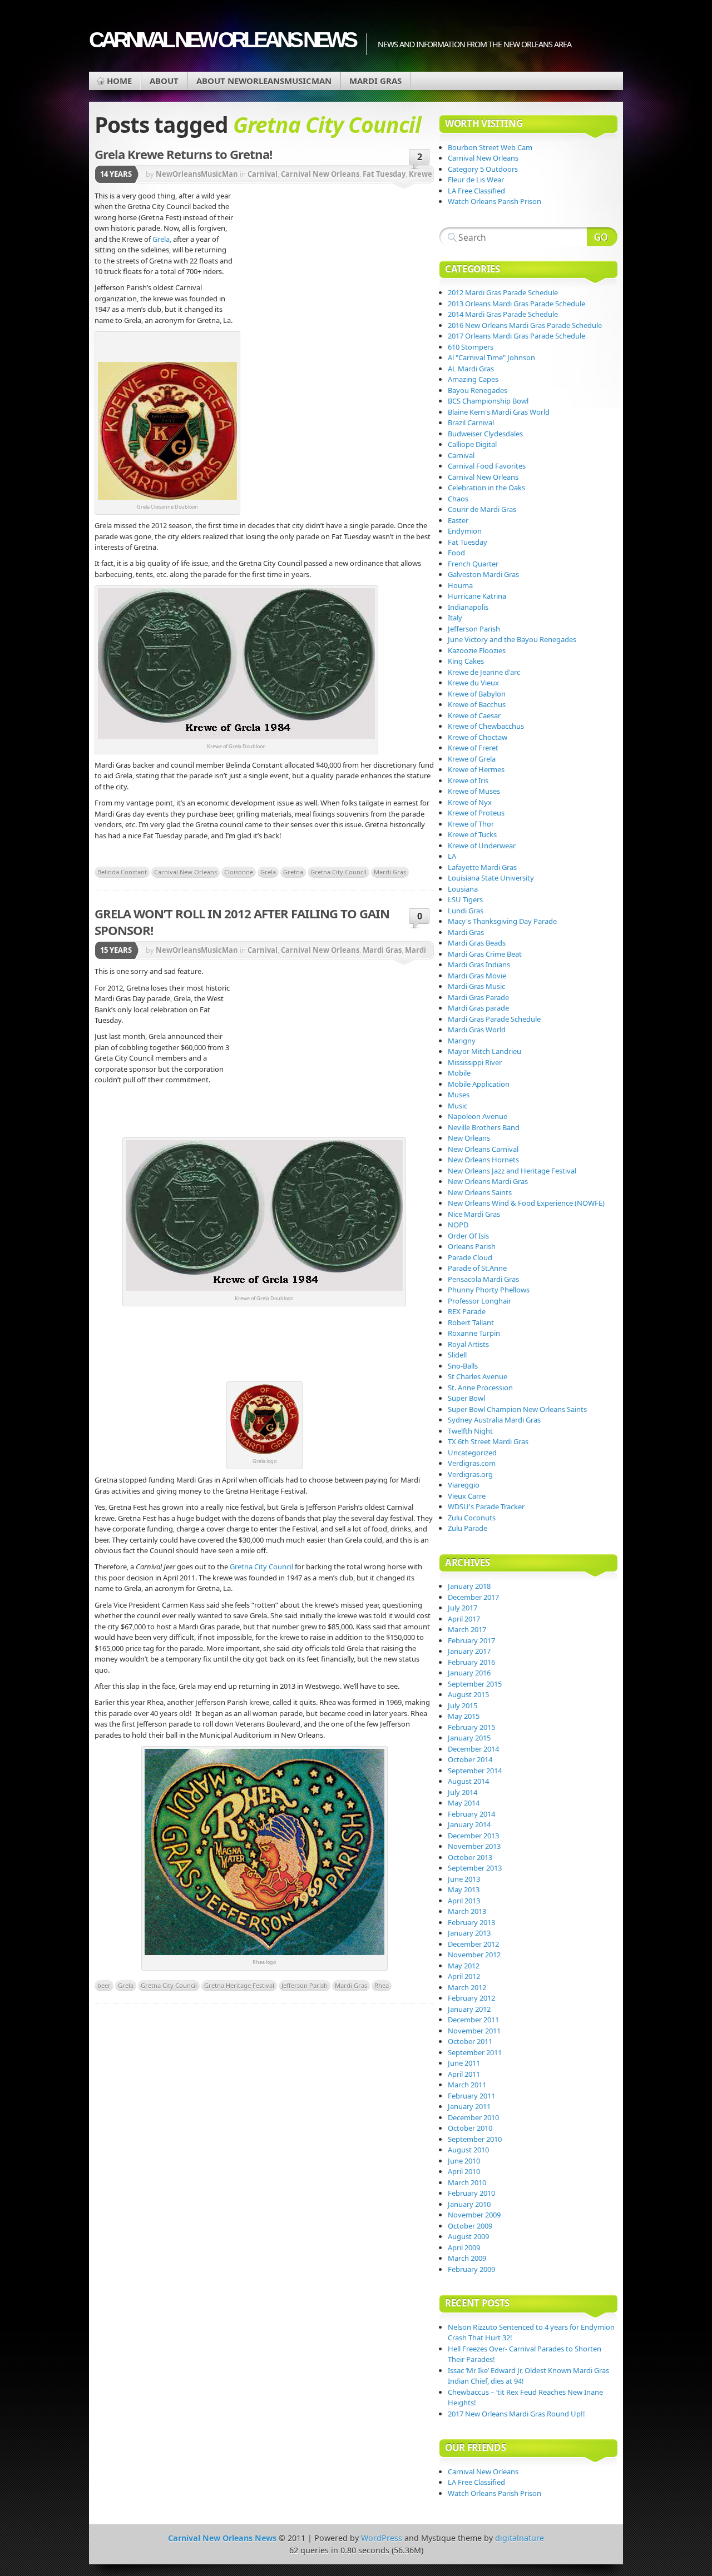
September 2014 (475, 1771)
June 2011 (464, 2063)
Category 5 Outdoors (483, 169)
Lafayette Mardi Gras (482, 867)
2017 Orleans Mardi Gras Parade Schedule (516, 336)
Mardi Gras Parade (478, 997)
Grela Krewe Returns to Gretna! (183, 154)
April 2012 (464, 1976)
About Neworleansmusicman (264, 81)
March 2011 (467, 2085)
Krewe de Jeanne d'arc (484, 672)
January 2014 (469, 1824)
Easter (458, 520)
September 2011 (475, 2052)
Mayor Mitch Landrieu (484, 1051)
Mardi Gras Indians (479, 964)
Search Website (602, 237)
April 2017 (464, 1619)
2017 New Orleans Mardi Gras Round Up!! (516, 2414)
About (164, 81)
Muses (459, 1095)
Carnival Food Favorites (487, 466)
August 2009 (468, 2236)
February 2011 (471, 2096)
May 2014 (464, 1803)
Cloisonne (239, 872)
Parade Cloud (470, 1257)
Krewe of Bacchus (477, 704)
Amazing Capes (473, 379)
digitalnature (520, 2538)
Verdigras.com (472, 1463)
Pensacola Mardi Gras (483, 1279)
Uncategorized (472, 1453)
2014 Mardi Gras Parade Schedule (503, 314)
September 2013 (475, 1868)
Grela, (163, 239)
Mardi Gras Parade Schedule (494, 1019)
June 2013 (464, 1879)
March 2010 (467, 2182)
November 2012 (474, 1955)
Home (119, 81)
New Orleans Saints (480, 1192)
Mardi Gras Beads (477, 943)
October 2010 (470, 2128)
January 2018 (469, 1586)
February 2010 (471, 2193)
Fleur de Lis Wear (476, 180)
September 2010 (475, 2139)
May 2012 (464, 1966)
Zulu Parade (468, 1528)
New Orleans (469, 1138)
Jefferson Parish (305, 1985)
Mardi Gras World (477, 1030)
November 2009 (474, 2215)
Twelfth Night (470, 1431)
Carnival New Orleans (320, 174)
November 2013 (474, 1846)
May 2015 (464, 1716)
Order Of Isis (468, 1236)
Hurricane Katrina (477, 596)
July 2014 (463, 1792)
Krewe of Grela (472, 759)
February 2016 (471, 1662)
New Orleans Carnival (483, 1149)
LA (452, 856)
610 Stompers (471, 347)
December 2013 (473, 1836)
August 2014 (468, 1781)
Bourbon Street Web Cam (490, 147)
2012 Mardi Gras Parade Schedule (503, 292)
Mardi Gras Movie (477, 976)
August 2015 (468, 1694)
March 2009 (467, 2258)
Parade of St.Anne (477, 1268)
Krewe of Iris (468, 780)
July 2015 (463, 1705)
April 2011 (464, 2074)
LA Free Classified (476, 191)
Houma (460, 585)
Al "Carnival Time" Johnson (491, 357)
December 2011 (473, 2020)
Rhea (382, 1985)
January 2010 (469, 2204)
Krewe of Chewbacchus (486, 726)
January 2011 (469, 2106)
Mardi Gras (375, 81)
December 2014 (473, 1749)
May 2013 (464, 1889)
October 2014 (470, 1759)
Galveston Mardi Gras (483, 574)
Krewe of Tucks (472, 834)
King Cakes (466, 661)
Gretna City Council (338, 872)
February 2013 (471, 1922)
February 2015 (471, 1727)
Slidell (457, 1355)
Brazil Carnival (471, 422)
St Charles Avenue (478, 1376)
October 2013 (470, 1857)
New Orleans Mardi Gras (488, 1181)
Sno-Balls (463, 1366)
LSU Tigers (465, 899)
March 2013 (467, 1911)
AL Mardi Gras (471, 369)
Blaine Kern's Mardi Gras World (499, 412)
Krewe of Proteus (476, 813)
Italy (455, 618)
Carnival (263, 174)
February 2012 (471, 1998)
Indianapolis (468, 607)
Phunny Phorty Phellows (489, 1290)
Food (456, 553)
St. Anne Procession (480, 1388)
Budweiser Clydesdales (485, 434)
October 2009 (470, 2226)
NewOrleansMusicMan (197, 174)
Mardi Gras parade (478, 1008)
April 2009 (464, 2247)
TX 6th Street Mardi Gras (488, 1441)
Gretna (293, 872)
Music (458, 1106)
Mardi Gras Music (476, 986)
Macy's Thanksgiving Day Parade (502, 921)
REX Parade (467, 1311)
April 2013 (464, 1901)
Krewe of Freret (473, 748)
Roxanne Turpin (474, 1333)
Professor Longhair (479, 1301)
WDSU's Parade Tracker (486, 1506)
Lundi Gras (466, 911)
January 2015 (469, 1738)
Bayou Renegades (478, 390)
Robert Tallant (471, 1322)
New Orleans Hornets (483, 1160)
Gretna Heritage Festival (239, 1985)
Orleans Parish (472, 1246)
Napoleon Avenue (478, 1116)
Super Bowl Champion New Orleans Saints (517, 1409)
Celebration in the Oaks (486, 488)
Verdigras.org (470, 1474)
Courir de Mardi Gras (482, 509)
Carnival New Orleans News (222, 40)
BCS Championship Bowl (488, 401)
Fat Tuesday (384, 174)
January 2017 (469, 1651)
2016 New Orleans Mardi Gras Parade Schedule (525, 325)
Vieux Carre (467, 1496)
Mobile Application (479, 1084)
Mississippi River (475, 1062)
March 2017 (467, 1629)
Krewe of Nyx (470, 802)
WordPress (382, 2538)
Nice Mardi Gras (474, 1214)
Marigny (462, 1041)
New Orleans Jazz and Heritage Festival (512, 1171)
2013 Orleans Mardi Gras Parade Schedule (516, 304)
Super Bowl (466, 1398)
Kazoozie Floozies (477, 650)
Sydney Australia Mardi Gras (494, 1420)
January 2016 (469, 1673)
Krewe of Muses (474, 791)
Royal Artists (468, 1344)
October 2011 (470, 2041)
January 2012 (469, 2009)
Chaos (458, 499)
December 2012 (473, 1944)
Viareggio (464, 1485)
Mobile (459, 1073)
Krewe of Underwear (482, 846)
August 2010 (468, 2150)
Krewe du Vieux (473, 683)
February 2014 (471, 1814)
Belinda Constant (122, 872)
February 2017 (471, 1640)
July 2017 (463, 1608)
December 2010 (473, 2117)
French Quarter (473, 564)
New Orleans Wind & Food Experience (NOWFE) (526, 1203)
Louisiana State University (491, 878)
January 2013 (469, 1933)
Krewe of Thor (471, 824)
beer (104, 1985)
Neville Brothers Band (484, 1127)
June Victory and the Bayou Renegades (512, 639)
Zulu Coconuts (472, 1518)
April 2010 (464, 2171)
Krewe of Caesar (474, 715)
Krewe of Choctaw (478, 737)
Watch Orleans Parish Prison (495, 201)
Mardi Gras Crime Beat (485, 954)
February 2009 (471, 2269)
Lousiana (463, 889)
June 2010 (464, 2161)
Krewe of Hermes (476, 769)
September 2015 (475, 1684)
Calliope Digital (472, 444)
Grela (268, 872)
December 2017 (473, 1597)
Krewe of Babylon (477, 694)
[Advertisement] (334, 275)
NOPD (458, 1225)
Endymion (465, 531)
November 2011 (474, 2031)
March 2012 (467, 1987)
